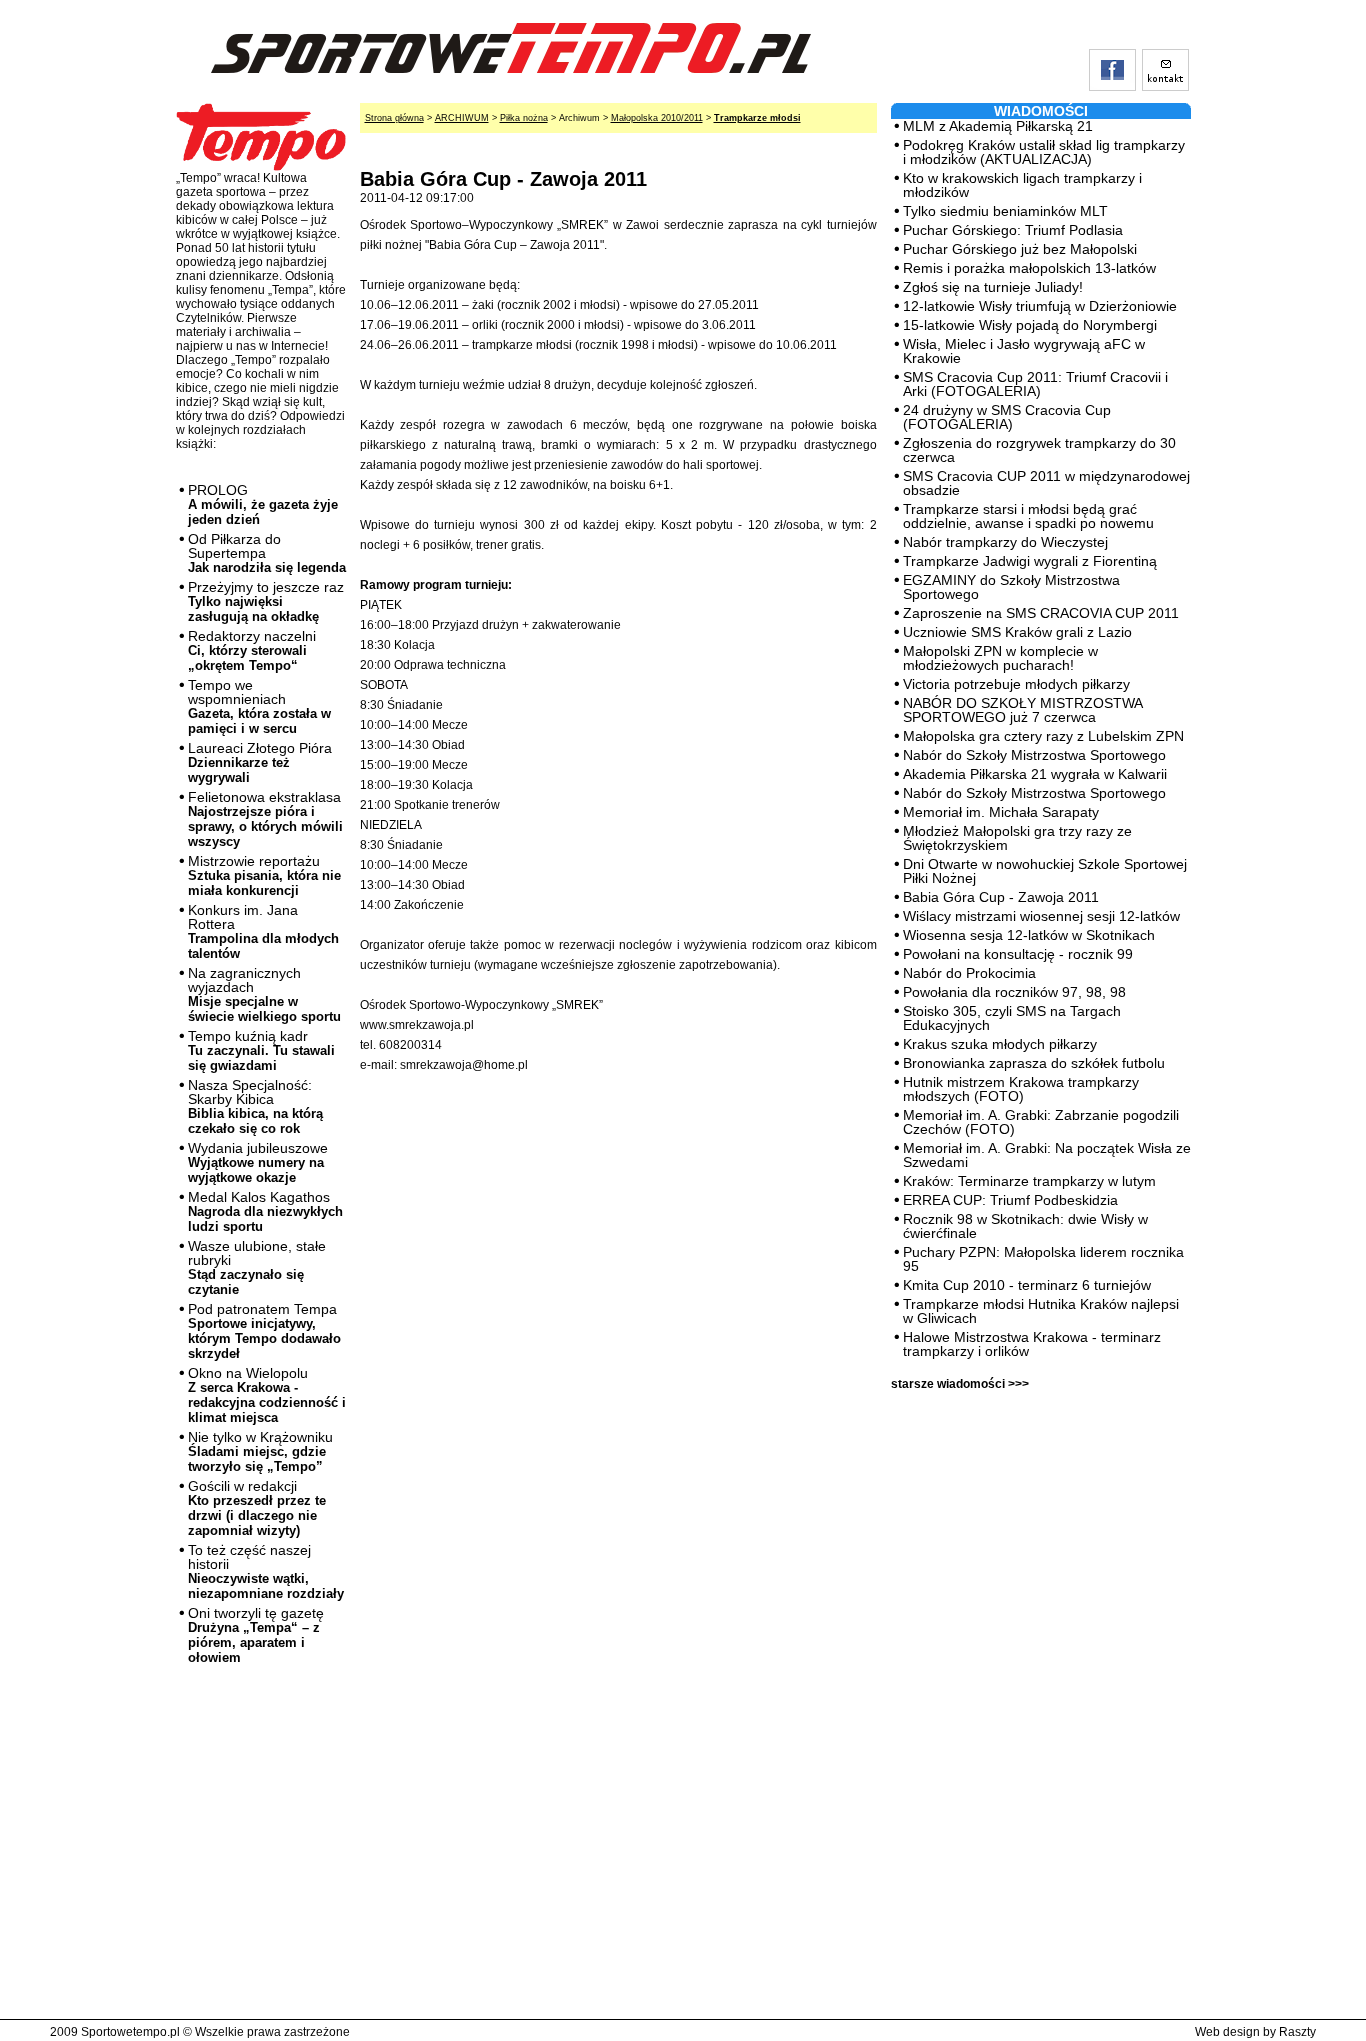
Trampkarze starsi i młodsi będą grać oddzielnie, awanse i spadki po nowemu (1028, 516)
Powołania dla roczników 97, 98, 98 (1014, 992)
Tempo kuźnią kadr (261, 1050)
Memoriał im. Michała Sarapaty (1001, 812)
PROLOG (263, 504)
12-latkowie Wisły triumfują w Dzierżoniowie (1040, 306)
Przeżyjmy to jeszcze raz (266, 601)
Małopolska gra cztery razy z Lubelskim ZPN (1043, 736)
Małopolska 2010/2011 (657, 118)
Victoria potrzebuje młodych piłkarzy (1016, 684)
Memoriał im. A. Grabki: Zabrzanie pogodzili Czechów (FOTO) (1041, 1122)
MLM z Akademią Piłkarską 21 (998, 126)
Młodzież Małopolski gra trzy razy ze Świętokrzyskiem (1017, 838)
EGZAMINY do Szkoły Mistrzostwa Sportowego (1011, 587)
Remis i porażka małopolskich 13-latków (1029, 268)
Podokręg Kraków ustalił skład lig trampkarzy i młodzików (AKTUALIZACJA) (1044, 152)
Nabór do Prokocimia (969, 973)
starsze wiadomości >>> (960, 1384)
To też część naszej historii (266, 1571)
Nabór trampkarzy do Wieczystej (1005, 542)
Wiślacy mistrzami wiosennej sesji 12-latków (1041, 916)
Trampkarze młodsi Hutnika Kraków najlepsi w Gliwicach (1041, 1311)
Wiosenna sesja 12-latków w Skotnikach (1029, 935)
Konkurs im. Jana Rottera (263, 931)
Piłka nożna (524, 118)
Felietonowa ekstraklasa (265, 819)
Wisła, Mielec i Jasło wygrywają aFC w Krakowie (1024, 351)
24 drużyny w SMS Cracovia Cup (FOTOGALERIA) (1007, 417)
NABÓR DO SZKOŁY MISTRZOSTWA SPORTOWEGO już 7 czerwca (1022, 710)
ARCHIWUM (462, 118)
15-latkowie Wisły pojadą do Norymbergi (1030, 325)
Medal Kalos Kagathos (265, 1211)
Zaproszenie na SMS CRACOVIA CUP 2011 (1041, 613)
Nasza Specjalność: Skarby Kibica (255, 1106)
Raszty (1297, 2032)
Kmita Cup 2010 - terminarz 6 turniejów (1027, 1285)
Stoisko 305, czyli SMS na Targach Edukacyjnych (1012, 1018)
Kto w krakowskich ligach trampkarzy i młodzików (1022, 185)
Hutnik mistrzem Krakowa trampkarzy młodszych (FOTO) (1021, 1089)
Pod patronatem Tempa (264, 1331)
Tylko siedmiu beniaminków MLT (1005, 211)
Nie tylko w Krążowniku (260, 1451)
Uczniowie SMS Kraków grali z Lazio (1017, 632)
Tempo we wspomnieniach (259, 706)
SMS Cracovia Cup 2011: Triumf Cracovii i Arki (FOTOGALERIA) (1035, 384)
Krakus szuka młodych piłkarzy (1000, 1044)
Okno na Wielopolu (267, 1395)
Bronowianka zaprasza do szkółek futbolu (1034, 1063)
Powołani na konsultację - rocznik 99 (1018, 954)
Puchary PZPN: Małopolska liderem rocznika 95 (1043, 1259)
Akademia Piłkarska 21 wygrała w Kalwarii (1035, 774)
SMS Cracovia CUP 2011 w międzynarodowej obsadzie (1046, 483)
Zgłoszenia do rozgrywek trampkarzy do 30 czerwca (1039, 450)
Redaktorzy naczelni (252, 650)
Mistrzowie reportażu (264, 875)
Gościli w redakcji (257, 1508)
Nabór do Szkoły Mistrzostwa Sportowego (1034, 755)
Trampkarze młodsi (757, 118)
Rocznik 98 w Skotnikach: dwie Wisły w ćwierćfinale (1025, 1226)
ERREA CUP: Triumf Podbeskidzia (1010, 1200)
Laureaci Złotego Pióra (260, 762)
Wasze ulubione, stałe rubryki (257, 1267)
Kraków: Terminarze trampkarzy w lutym (1029, 1181)
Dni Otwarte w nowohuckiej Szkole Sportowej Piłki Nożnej (1045, 871)
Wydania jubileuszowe (258, 1162)
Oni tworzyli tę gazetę (256, 1635)
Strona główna (394, 118)
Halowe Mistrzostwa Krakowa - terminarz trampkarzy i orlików (1032, 1344)
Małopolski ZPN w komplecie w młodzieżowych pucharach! (1000, 658)
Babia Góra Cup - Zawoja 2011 (1001, 897)
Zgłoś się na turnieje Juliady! (993, 287)
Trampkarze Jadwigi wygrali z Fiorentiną (1030, 561)
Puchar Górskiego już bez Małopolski (1020, 249)
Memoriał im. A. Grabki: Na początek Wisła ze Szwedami (1047, 1155)
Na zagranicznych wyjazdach (264, 994)
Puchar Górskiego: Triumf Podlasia (1013, 230)
